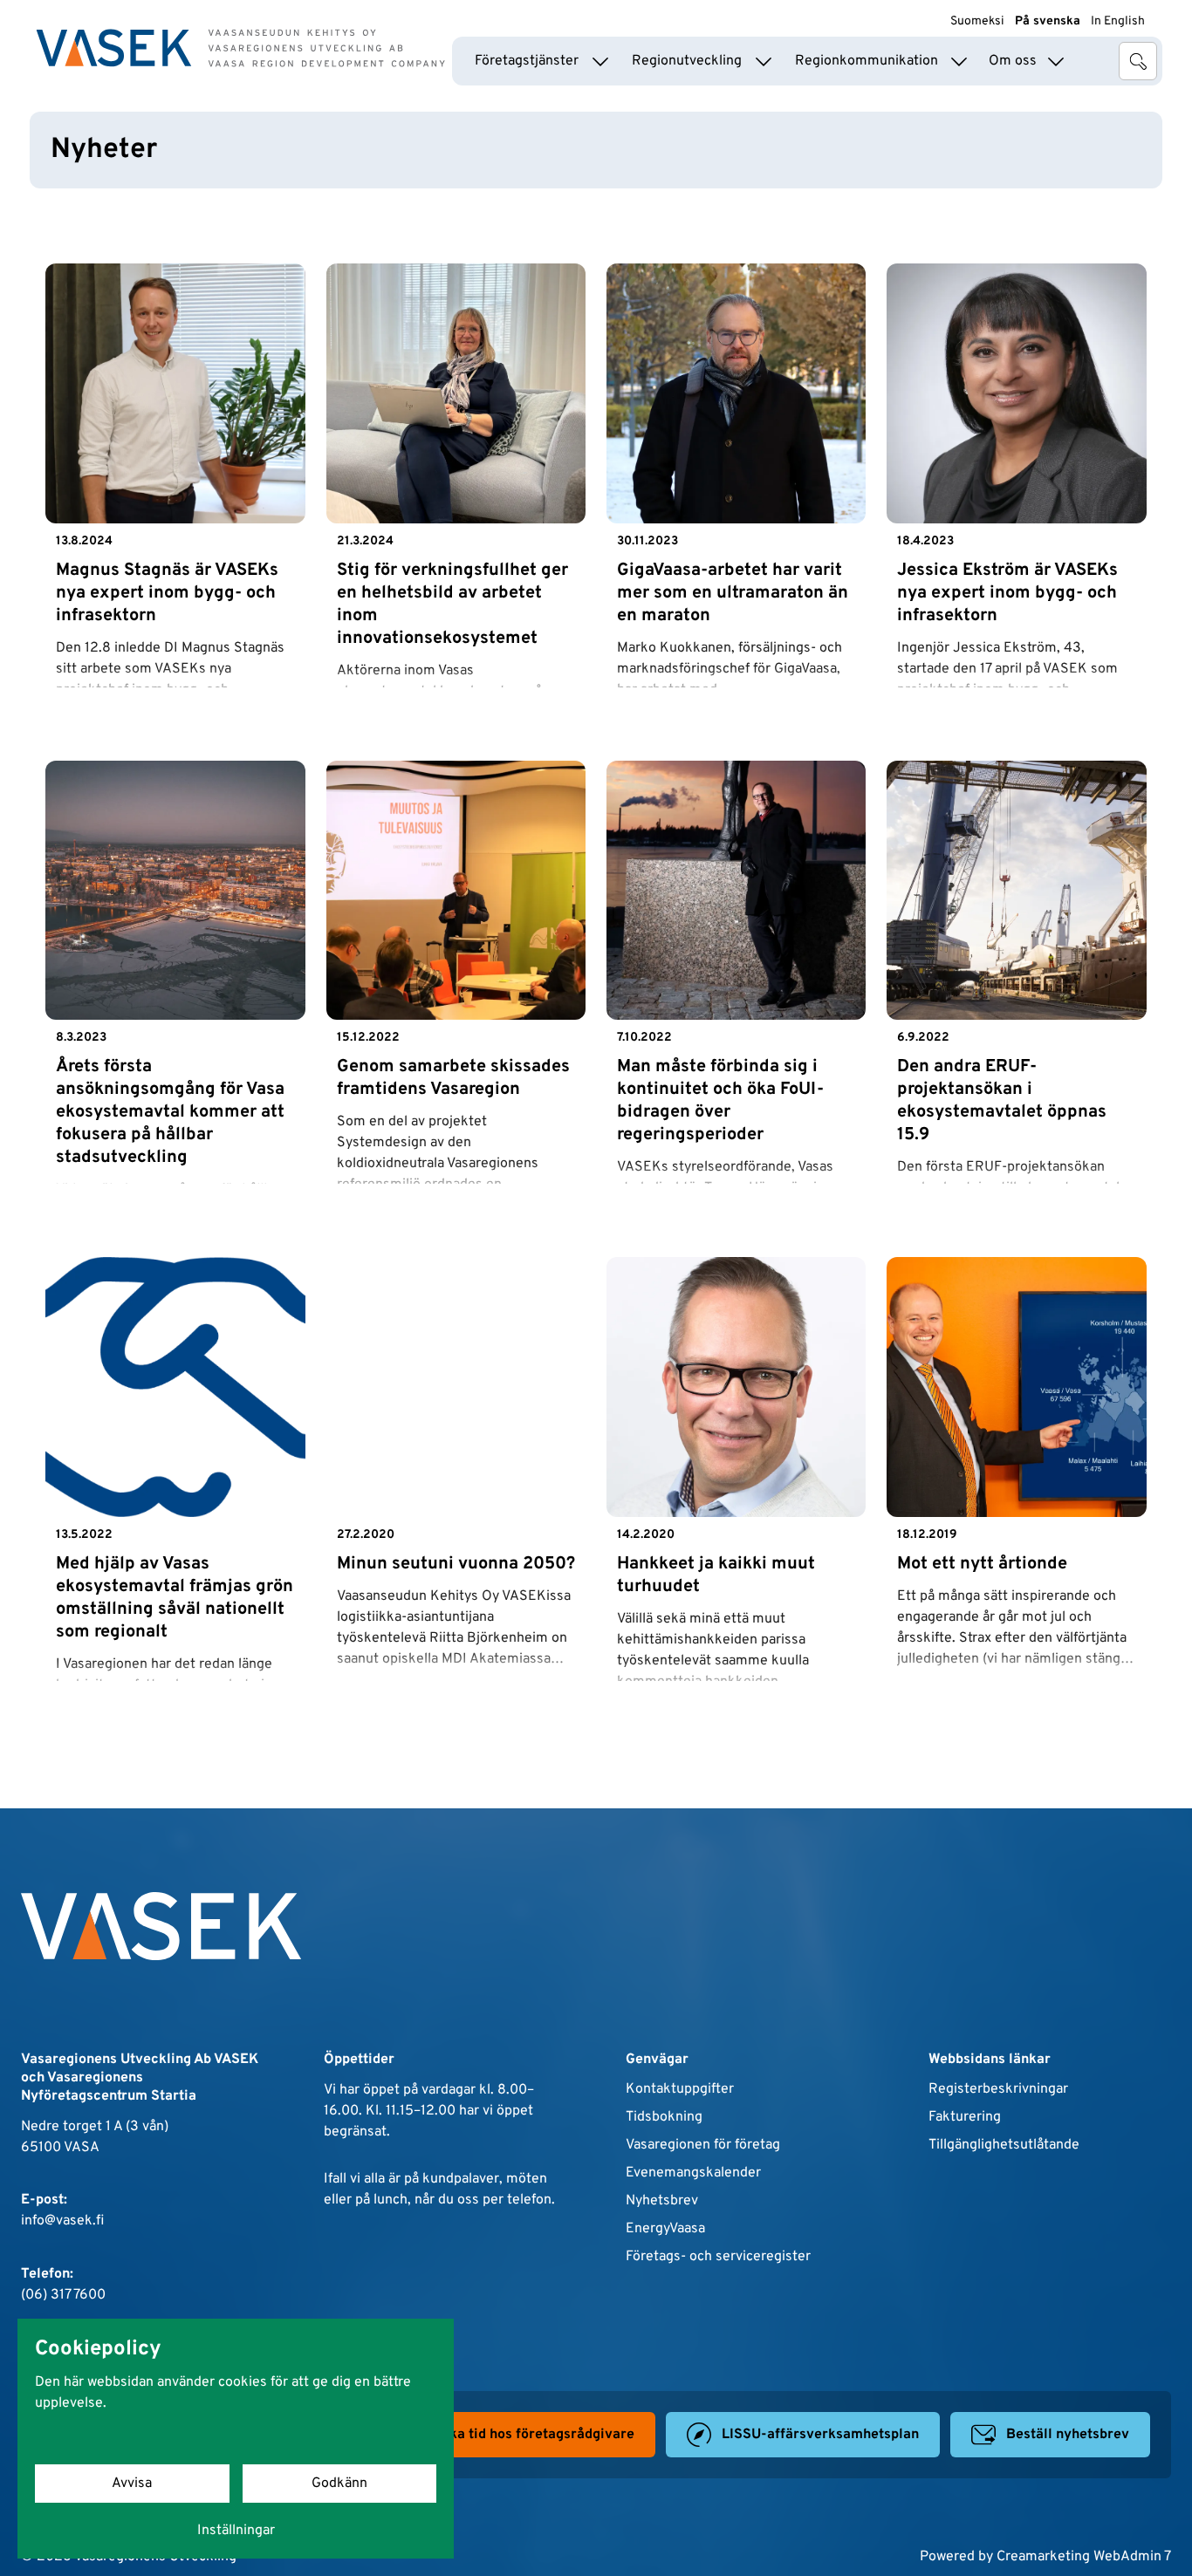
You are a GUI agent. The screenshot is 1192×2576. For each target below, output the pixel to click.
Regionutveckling (687, 61)
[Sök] (1138, 61)
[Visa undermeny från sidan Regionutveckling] (764, 61)
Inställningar (236, 2531)
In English (1118, 21)
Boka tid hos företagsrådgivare (533, 2435)
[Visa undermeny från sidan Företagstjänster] (600, 61)
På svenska (1048, 21)
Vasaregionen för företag (703, 2145)
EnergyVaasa (665, 2229)
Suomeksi (977, 21)
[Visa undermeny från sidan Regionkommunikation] (959, 61)
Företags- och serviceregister (718, 2257)
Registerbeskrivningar (998, 2089)
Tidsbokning (664, 2117)
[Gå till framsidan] (241, 48)
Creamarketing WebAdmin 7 (1084, 2557)
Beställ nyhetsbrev (1068, 2435)
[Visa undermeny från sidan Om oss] (1056, 61)
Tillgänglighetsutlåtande (1004, 2145)
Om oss (1013, 61)
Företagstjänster (527, 61)
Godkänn (339, 2484)
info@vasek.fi (62, 2221)
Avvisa (132, 2484)
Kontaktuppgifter (680, 2089)
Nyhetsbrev (662, 2201)
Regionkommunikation (867, 61)
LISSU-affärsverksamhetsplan (820, 2435)
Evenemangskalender (693, 2173)
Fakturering (965, 2117)
